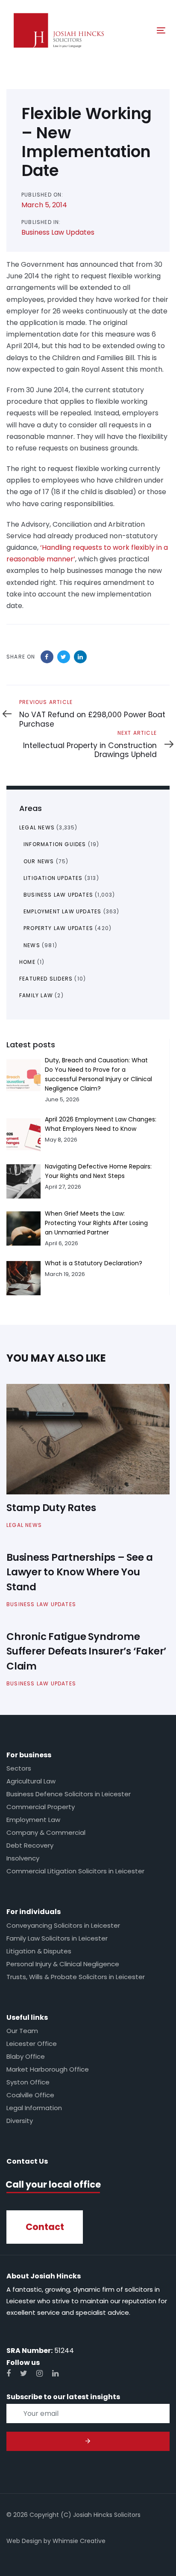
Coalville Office (30, 2095)
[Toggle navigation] (139, 30)
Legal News (37, 827)
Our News (39, 861)
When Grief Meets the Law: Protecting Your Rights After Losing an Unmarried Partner (96, 1223)
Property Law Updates (58, 928)
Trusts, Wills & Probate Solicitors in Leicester (76, 1977)
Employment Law (33, 1820)
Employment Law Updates (62, 911)
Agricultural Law (31, 1781)
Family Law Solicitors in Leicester (57, 1938)
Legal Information (34, 2108)
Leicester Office (32, 2044)
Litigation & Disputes (39, 1951)
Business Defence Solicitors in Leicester (69, 1794)
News (32, 945)
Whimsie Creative (79, 2541)
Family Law (36, 995)
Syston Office (28, 2082)
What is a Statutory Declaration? (94, 1263)
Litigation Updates (53, 878)
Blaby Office (26, 2056)
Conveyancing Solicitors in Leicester (63, 1925)
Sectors (19, 1768)
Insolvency (23, 1858)
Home (27, 962)
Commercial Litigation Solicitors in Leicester (75, 1871)
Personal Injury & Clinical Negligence (63, 1964)
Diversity (20, 2121)
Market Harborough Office (48, 2069)
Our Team (22, 2031)
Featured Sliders (46, 979)
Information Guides (55, 844)
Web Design (24, 2541)
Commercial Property (41, 1807)
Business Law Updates (58, 232)
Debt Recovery (30, 1845)
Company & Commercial (46, 1832)
